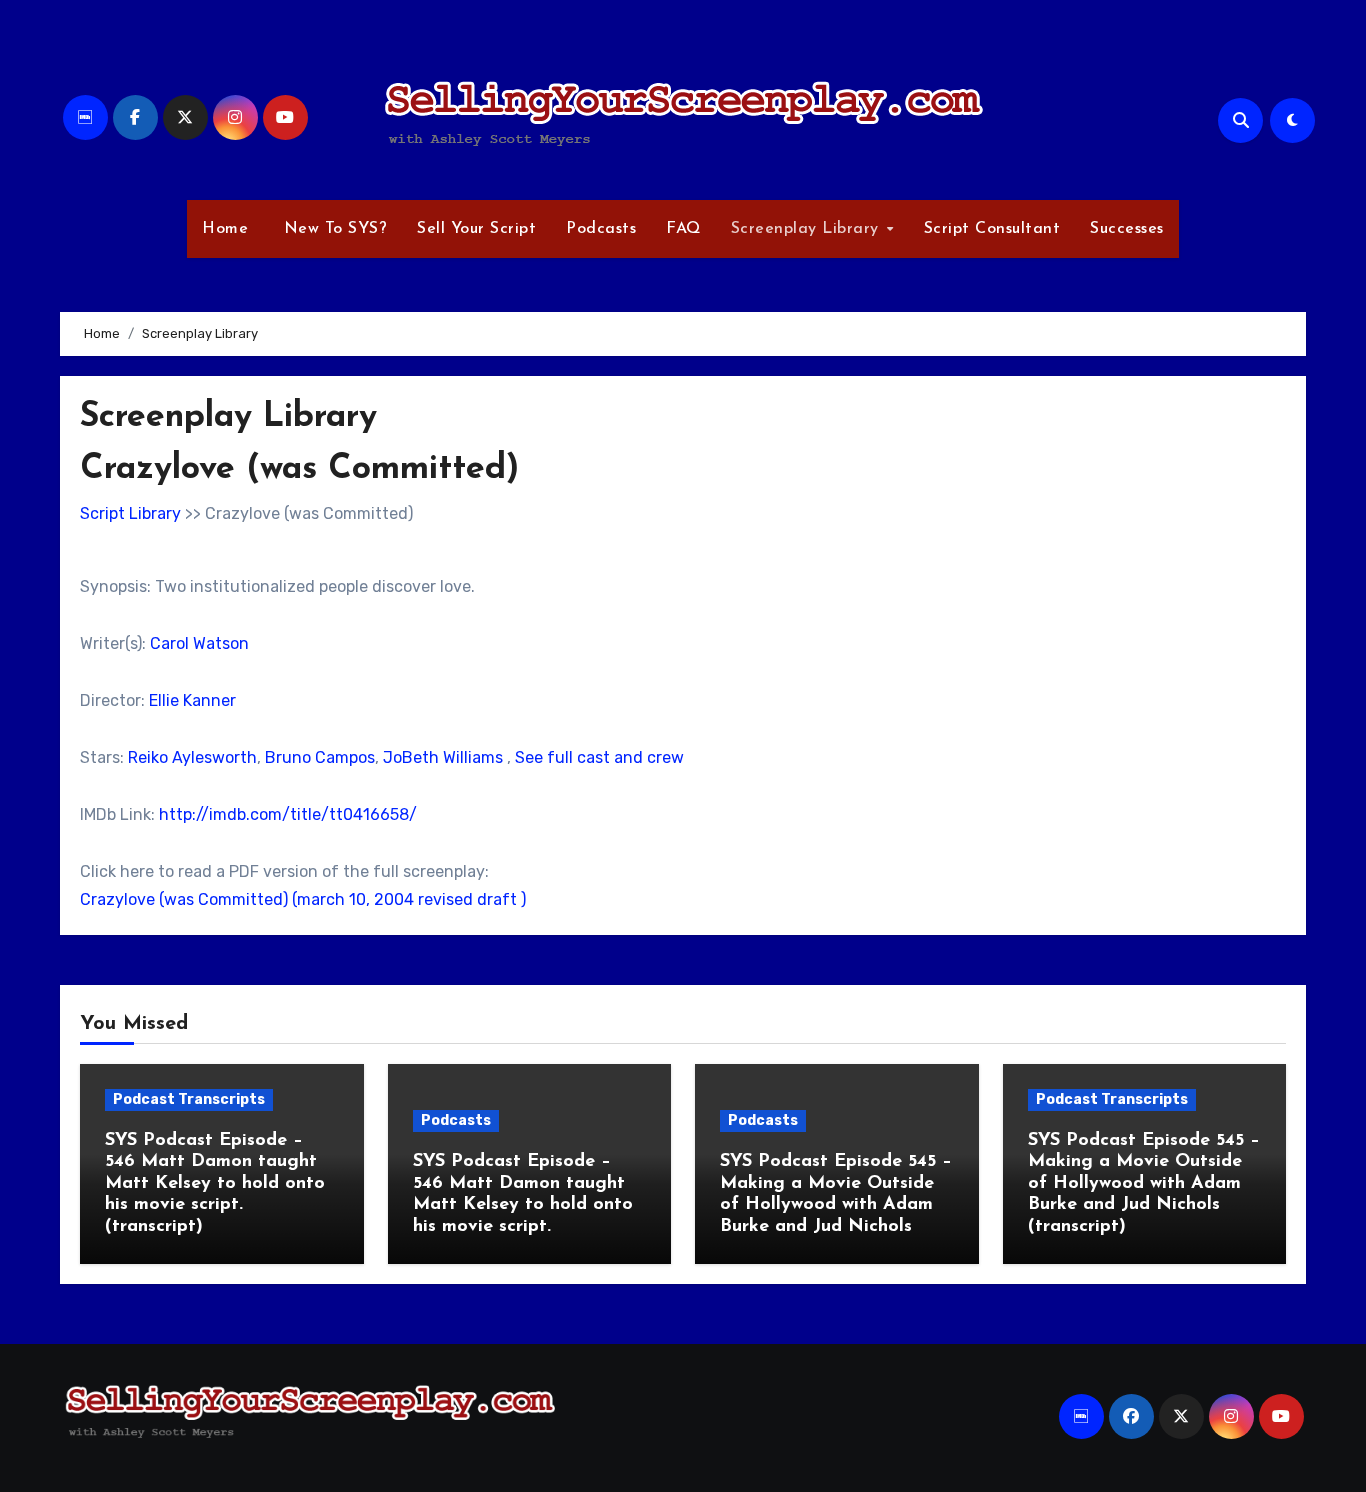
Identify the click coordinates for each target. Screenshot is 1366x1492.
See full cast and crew (599, 757)
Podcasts (601, 229)
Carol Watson (199, 643)
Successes (1127, 229)
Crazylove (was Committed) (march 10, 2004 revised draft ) (303, 899)
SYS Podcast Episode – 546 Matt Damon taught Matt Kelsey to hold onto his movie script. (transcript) (215, 1184)
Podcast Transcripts (189, 1099)
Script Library (130, 513)
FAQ (683, 229)
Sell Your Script (476, 229)
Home (225, 229)
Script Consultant (992, 229)
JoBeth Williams (443, 757)
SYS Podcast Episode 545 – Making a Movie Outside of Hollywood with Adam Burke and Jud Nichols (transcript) (1144, 1184)
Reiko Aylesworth (192, 757)
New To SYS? (332, 229)
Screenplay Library (808, 229)
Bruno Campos (320, 757)
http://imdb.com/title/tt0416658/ (288, 814)
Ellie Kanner (192, 700)
